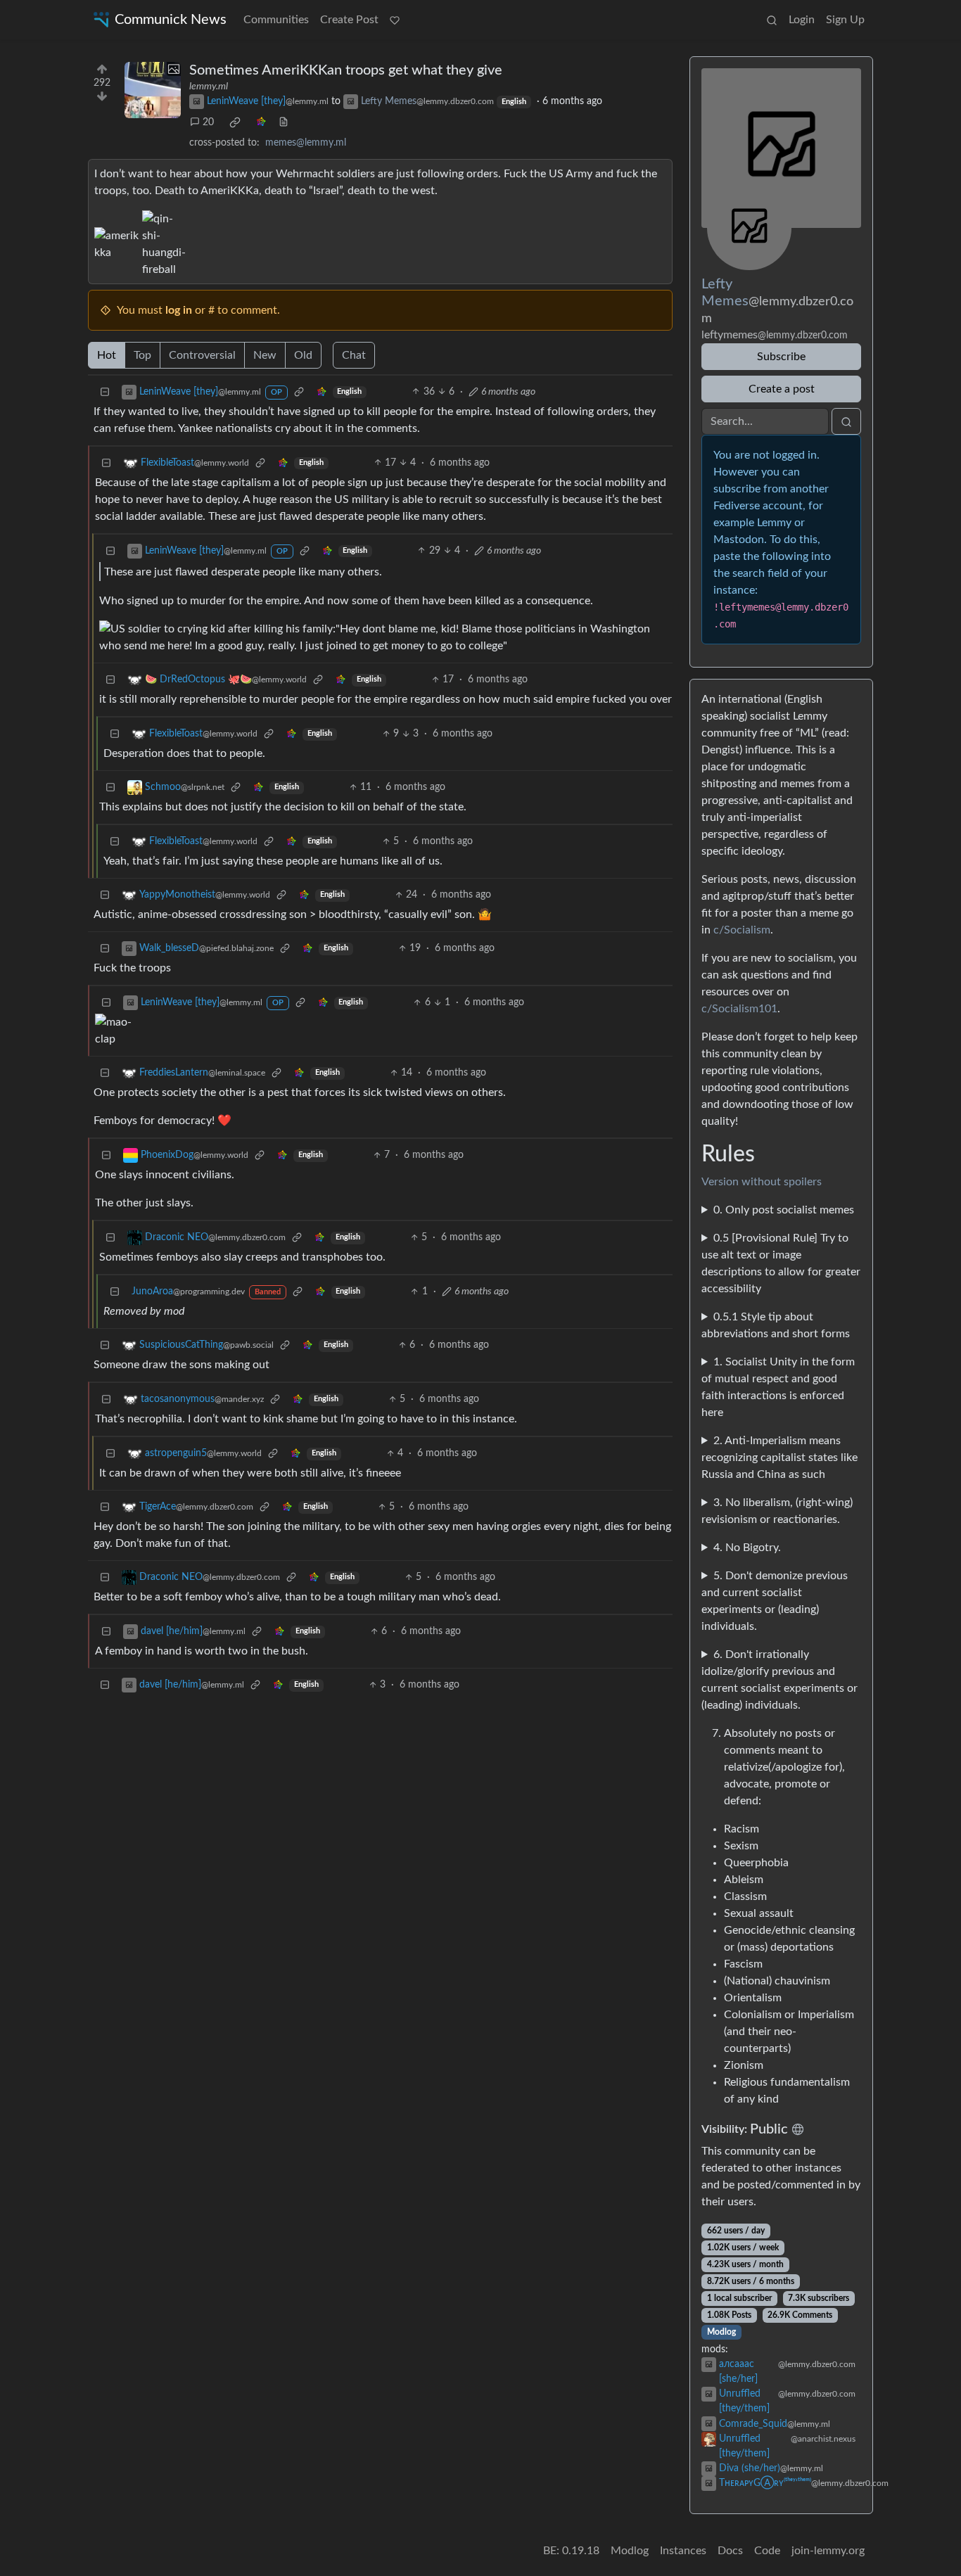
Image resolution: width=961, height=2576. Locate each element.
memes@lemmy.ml (306, 143)
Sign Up (845, 20)
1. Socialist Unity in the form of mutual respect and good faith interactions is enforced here (778, 1387)
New (265, 355)
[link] (235, 122)
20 (208, 122)
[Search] (772, 20)
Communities (276, 20)
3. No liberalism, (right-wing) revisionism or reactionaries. (777, 1511)
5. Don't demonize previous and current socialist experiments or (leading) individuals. (775, 1601)
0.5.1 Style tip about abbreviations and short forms (776, 1325)
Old (303, 355)
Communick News (171, 20)
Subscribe (781, 357)
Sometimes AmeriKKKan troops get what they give (346, 70)
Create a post (782, 389)
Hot (107, 355)
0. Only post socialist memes (784, 1210)
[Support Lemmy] (395, 20)
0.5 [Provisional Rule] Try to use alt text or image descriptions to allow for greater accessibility (781, 1263)
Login (802, 20)
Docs (730, 2551)
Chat (354, 355)
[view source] (284, 123)
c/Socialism (742, 930)
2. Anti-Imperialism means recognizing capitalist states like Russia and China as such (779, 1458)
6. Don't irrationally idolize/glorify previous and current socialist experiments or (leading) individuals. (779, 1680)
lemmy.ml (209, 87)
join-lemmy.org (828, 2551)
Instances (683, 2551)
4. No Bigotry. (747, 1548)
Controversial (202, 355)
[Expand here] (153, 90)
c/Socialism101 (739, 1009)
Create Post (349, 20)
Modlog (721, 2332)
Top (142, 355)
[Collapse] (105, 392)
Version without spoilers (762, 1182)
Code (767, 2551)
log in (179, 310)
